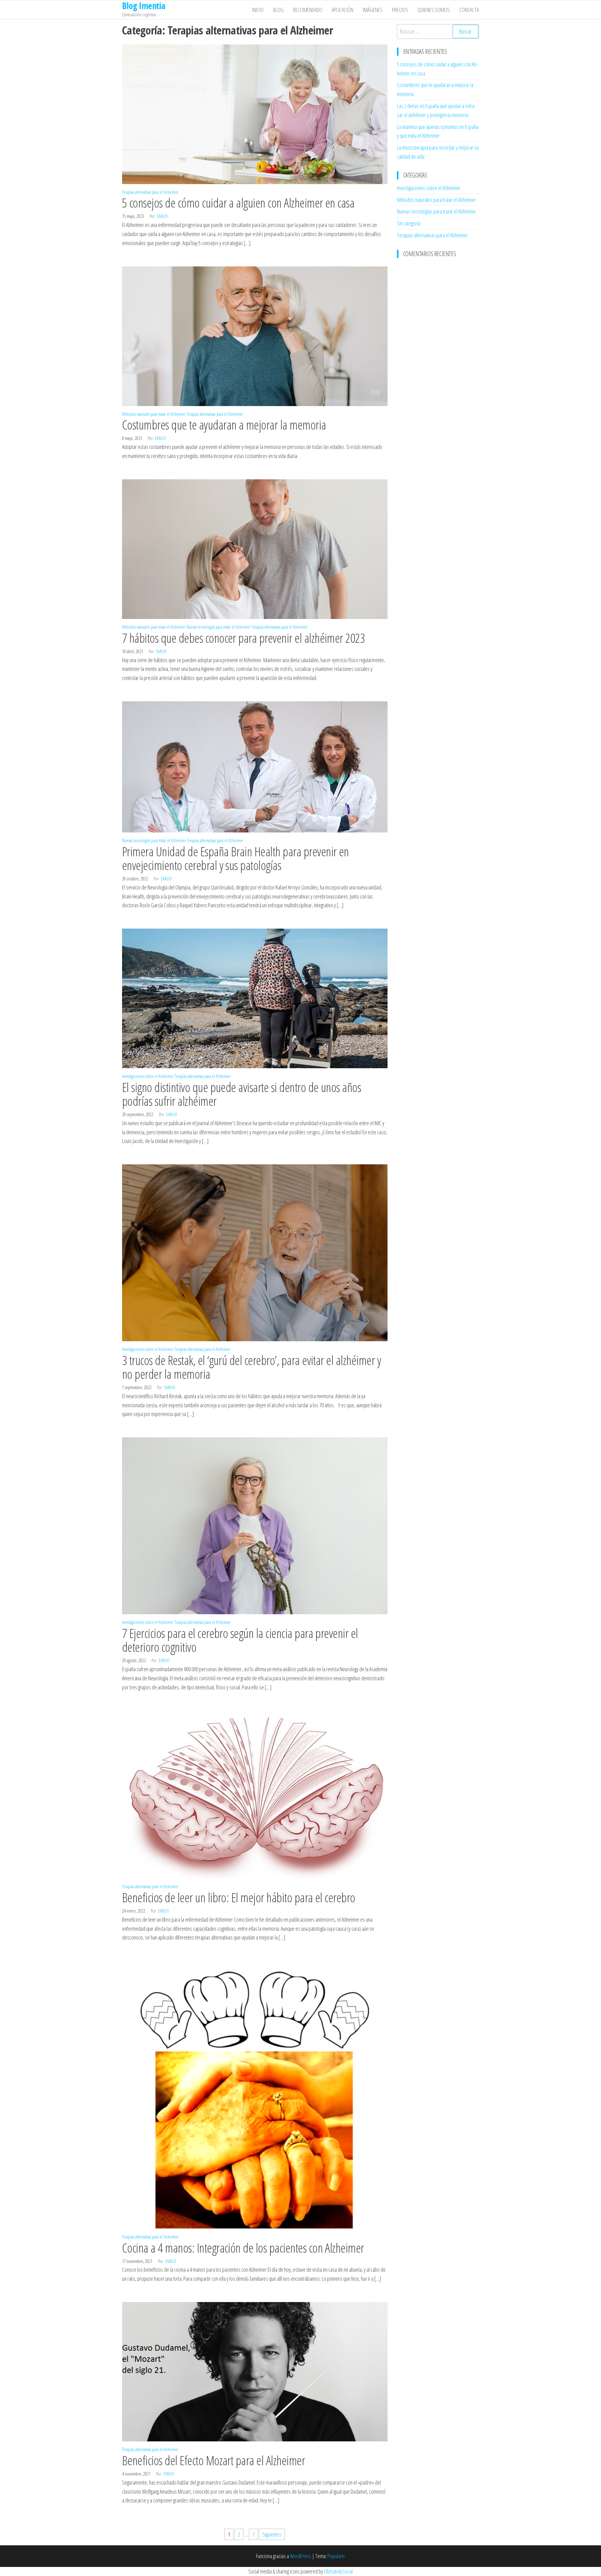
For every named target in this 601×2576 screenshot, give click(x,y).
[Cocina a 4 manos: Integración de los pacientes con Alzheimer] (255, 2094)
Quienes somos (434, 10)
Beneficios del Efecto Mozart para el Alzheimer (213, 2460)
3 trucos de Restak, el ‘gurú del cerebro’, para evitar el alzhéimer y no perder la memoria (252, 1367)
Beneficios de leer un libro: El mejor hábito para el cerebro (239, 1897)
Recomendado (308, 10)
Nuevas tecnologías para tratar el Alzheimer (218, 627)
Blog (278, 10)
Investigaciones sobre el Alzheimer (148, 1076)
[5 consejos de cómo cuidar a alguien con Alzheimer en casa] (255, 113)
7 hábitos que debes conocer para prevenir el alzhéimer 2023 (243, 638)
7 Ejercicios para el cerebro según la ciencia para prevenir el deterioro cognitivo (240, 1640)
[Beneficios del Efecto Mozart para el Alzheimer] (255, 2371)
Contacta (469, 10)
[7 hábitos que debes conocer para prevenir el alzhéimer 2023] (255, 549)
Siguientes (272, 2534)
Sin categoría (409, 223)
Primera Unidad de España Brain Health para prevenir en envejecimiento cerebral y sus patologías (236, 858)
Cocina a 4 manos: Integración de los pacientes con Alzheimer (243, 2248)
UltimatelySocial (338, 2571)
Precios (400, 10)
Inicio (258, 10)
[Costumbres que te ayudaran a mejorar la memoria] (255, 335)
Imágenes (373, 10)
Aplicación (343, 10)
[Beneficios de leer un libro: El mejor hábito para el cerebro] (255, 1794)
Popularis (336, 2556)
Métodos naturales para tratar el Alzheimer (154, 414)
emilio (162, 216)
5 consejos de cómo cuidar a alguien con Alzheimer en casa (238, 203)
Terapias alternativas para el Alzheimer (150, 192)
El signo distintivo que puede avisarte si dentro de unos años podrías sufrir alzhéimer (241, 1094)
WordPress (300, 2556)
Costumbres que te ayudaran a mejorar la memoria (224, 425)
